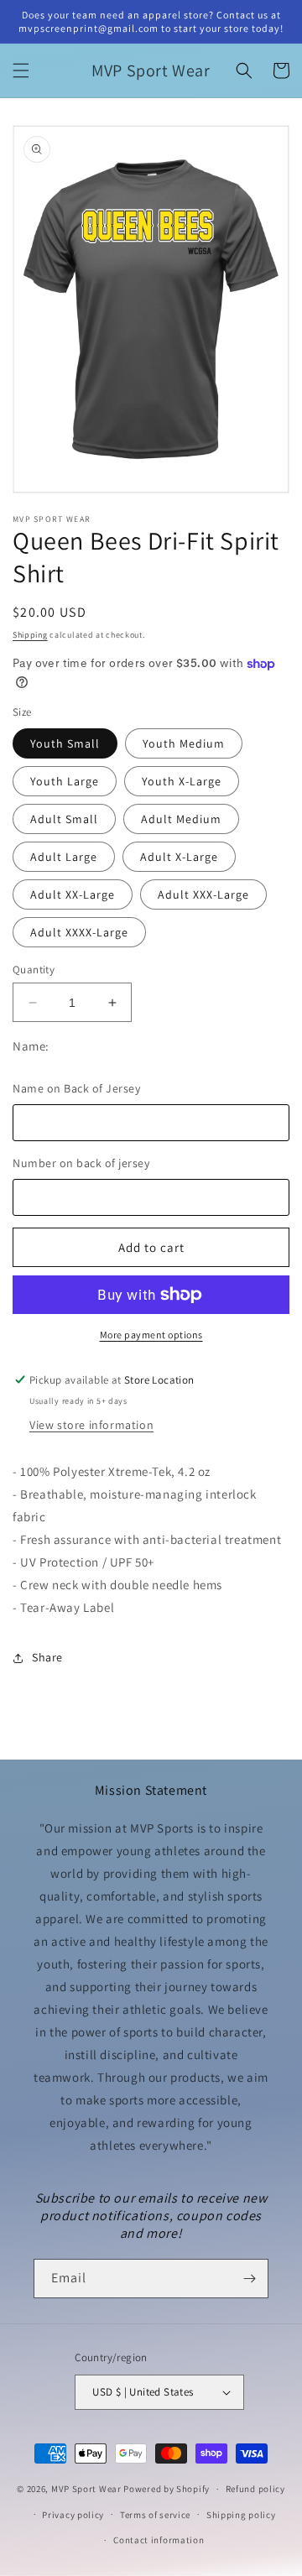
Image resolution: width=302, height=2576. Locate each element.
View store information (91, 1425)
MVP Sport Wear (86, 2489)
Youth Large (65, 781)
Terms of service (155, 2515)
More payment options (151, 1335)
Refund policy (255, 2489)
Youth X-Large (182, 781)
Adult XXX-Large (203, 894)
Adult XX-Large (73, 894)
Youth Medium (184, 743)
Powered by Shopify (167, 2489)
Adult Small (64, 819)
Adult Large (64, 857)
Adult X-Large (179, 857)
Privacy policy (73, 2515)
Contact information (159, 2540)
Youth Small (65, 743)
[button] (21, 70)
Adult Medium (181, 819)
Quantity (34, 970)
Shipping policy (241, 2515)
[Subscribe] (249, 2279)
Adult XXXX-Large (79, 932)
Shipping (30, 635)
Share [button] (47, 1657)
